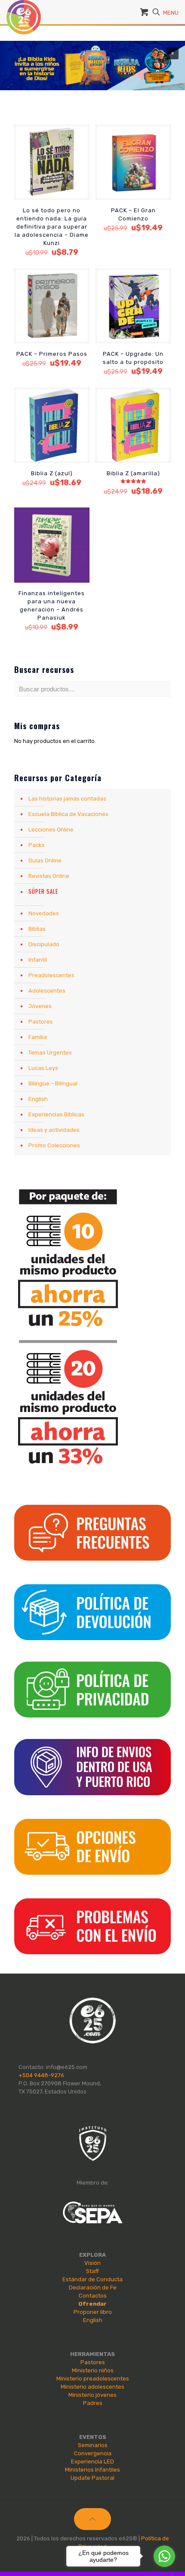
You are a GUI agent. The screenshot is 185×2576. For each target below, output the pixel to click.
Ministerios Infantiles (92, 2470)
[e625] (24, 11)
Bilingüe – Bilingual (53, 1083)
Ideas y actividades (54, 1130)
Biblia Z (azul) (52, 473)
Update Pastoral (92, 2478)
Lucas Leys (43, 1068)
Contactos (93, 2296)
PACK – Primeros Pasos (52, 354)
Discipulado (44, 944)
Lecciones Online (51, 830)
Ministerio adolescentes (92, 2387)
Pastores (41, 1022)
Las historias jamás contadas (67, 799)
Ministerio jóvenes (92, 2395)
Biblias (37, 929)
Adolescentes (47, 991)
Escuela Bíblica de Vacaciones (68, 814)
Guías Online (45, 860)
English (38, 1099)
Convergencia (93, 2453)
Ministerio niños (93, 2370)
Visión (92, 2263)
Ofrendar (92, 2304)
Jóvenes (40, 1006)
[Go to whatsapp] (164, 2556)
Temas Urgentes (50, 1053)
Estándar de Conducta (92, 2279)
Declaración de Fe (93, 2287)
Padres (93, 2403)
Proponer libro (93, 2312)
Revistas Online (49, 876)
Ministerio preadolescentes (93, 2379)
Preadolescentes (51, 975)
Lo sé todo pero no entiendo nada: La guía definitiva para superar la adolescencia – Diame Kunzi (52, 227)
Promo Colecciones (54, 1145)
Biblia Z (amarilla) (133, 473)
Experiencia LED (92, 2461)
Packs (37, 845)
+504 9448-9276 (41, 2075)
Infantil (38, 960)
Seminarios (93, 2445)
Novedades (44, 913)
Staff (92, 2271)
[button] (92, 66)
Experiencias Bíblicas (56, 1114)
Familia (38, 1037)
